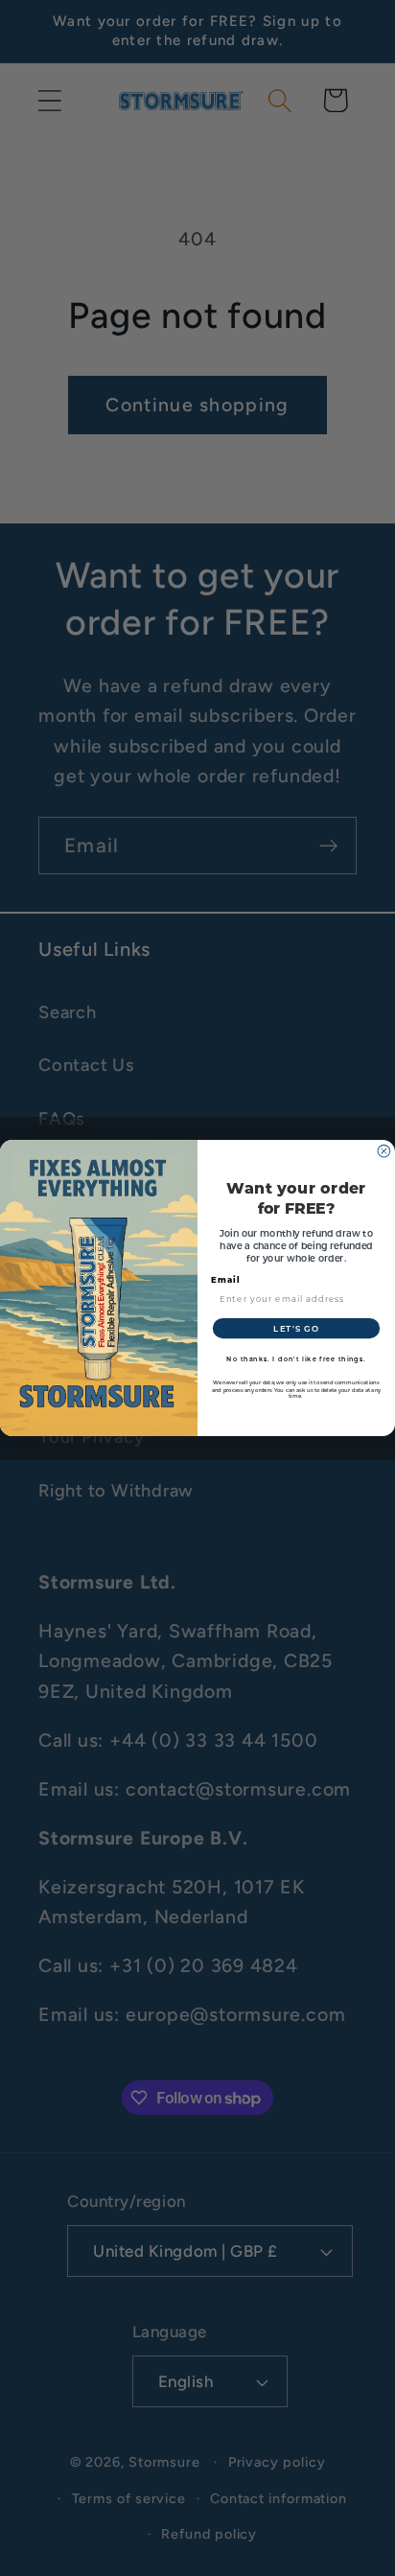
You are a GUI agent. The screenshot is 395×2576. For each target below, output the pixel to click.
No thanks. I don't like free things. (296, 1358)
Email (226, 1279)
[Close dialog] (384, 1151)
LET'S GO (296, 1328)
